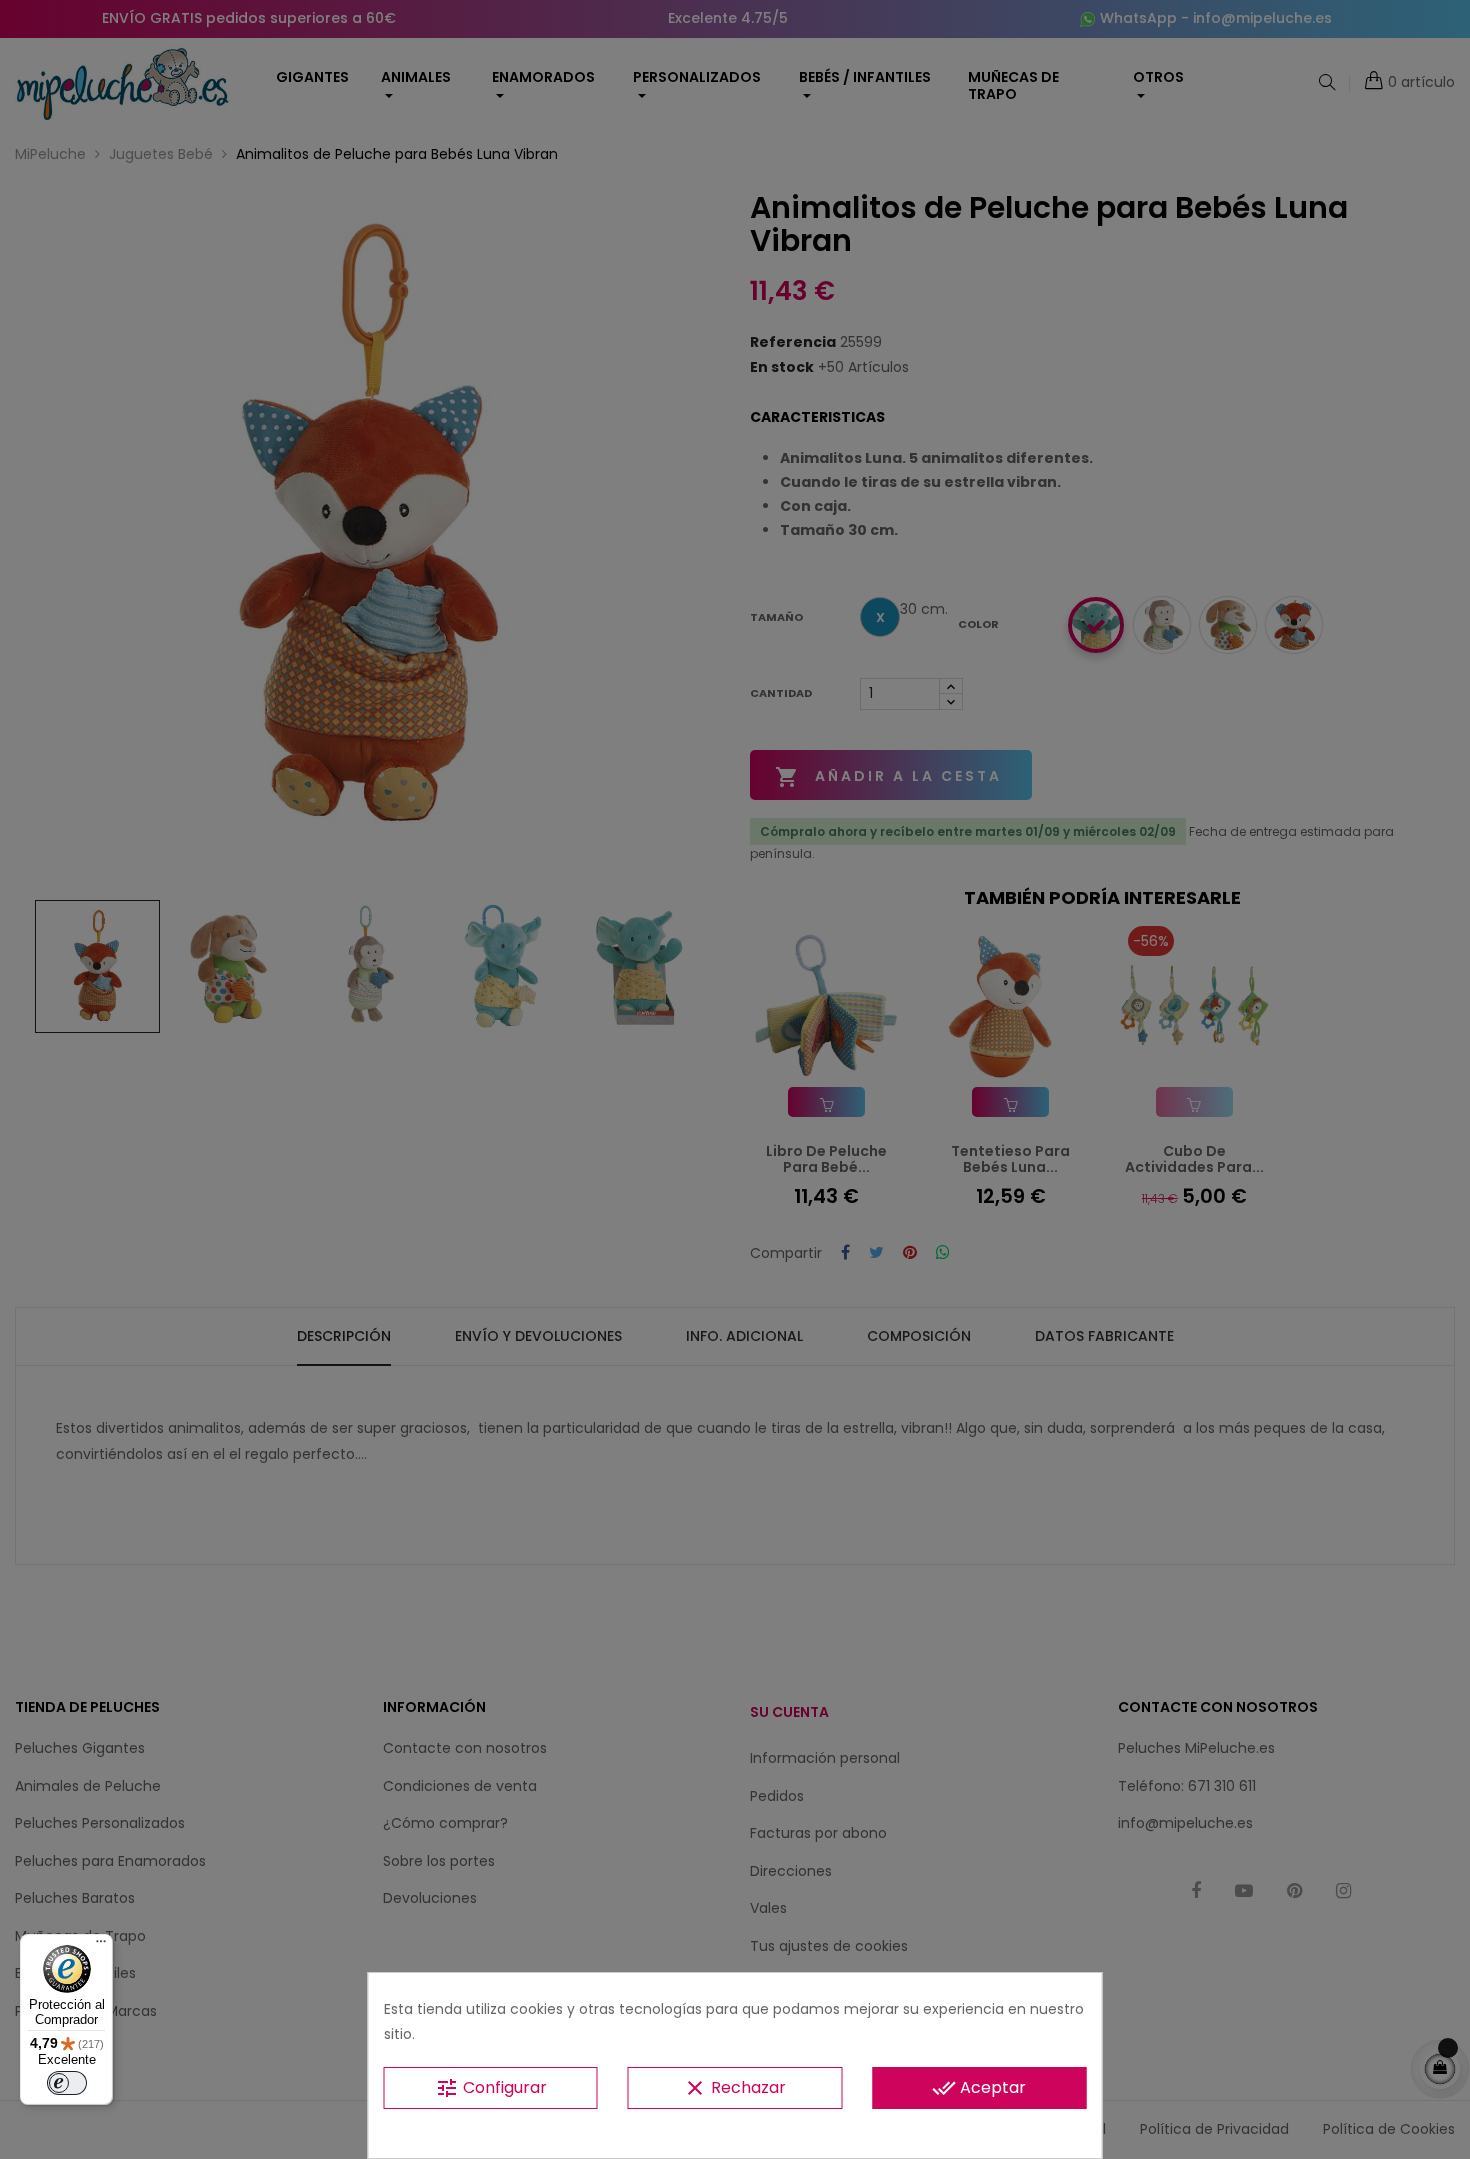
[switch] (67, 2083)
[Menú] (101, 1946)
